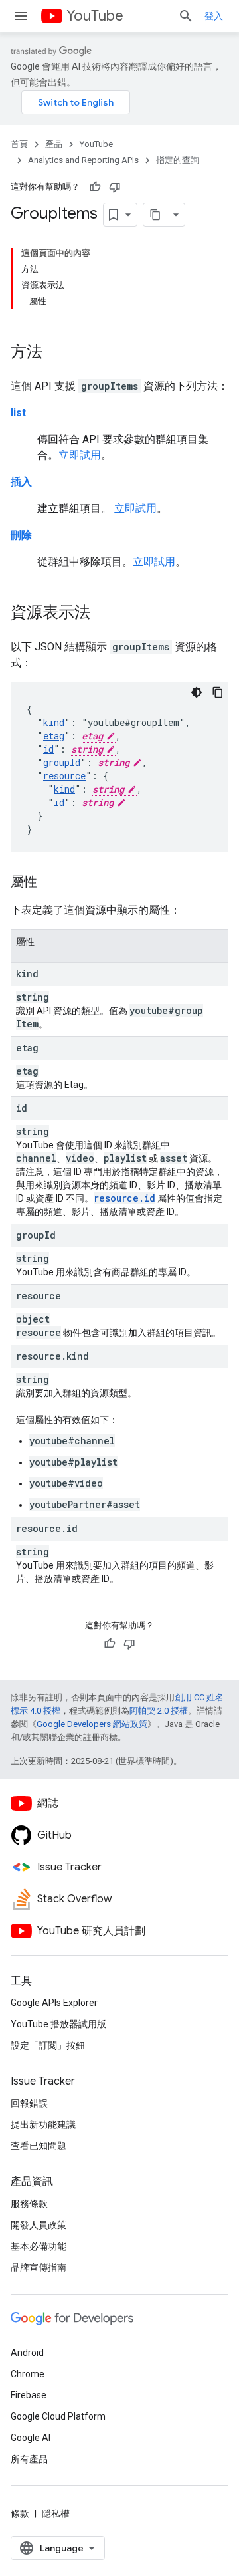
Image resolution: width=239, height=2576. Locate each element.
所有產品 (29, 2459)
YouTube (95, 16)
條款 (20, 2513)
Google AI (31, 2438)
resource (64, 776)
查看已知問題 (39, 2146)
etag (54, 736)
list (18, 413)
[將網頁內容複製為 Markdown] (155, 215)
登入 (214, 16)
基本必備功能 (39, 2246)
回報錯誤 (29, 2103)
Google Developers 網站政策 (92, 1724)
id (48, 749)
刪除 (21, 535)
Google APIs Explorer (54, 2003)
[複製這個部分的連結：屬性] (50, 883)
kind (54, 722)
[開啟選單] (21, 16)
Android (27, 2353)
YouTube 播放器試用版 (58, 2024)
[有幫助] (95, 187)
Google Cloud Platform (58, 2416)
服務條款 (29, 2204)
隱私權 (56, 2513)
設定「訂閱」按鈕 (48, 2045)
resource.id (124, 1198)
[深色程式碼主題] (197, 692)
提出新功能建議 (43, 2125)
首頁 (19, 144)
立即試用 (80, 455)
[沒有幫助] (115, 187)
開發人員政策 (39, 2225)
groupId (62, 762)
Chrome (28, 2374)
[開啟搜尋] (186, 16)
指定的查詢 (178, 160)
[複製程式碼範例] (218, 692)
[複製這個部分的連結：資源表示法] (104, 614)
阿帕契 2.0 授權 (159, 1711)
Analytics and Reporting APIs (83, 160)
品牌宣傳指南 (39, 2267)
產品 (54, 144)
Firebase (29, 2395)
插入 (21, 482)
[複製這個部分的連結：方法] (56, 353)
